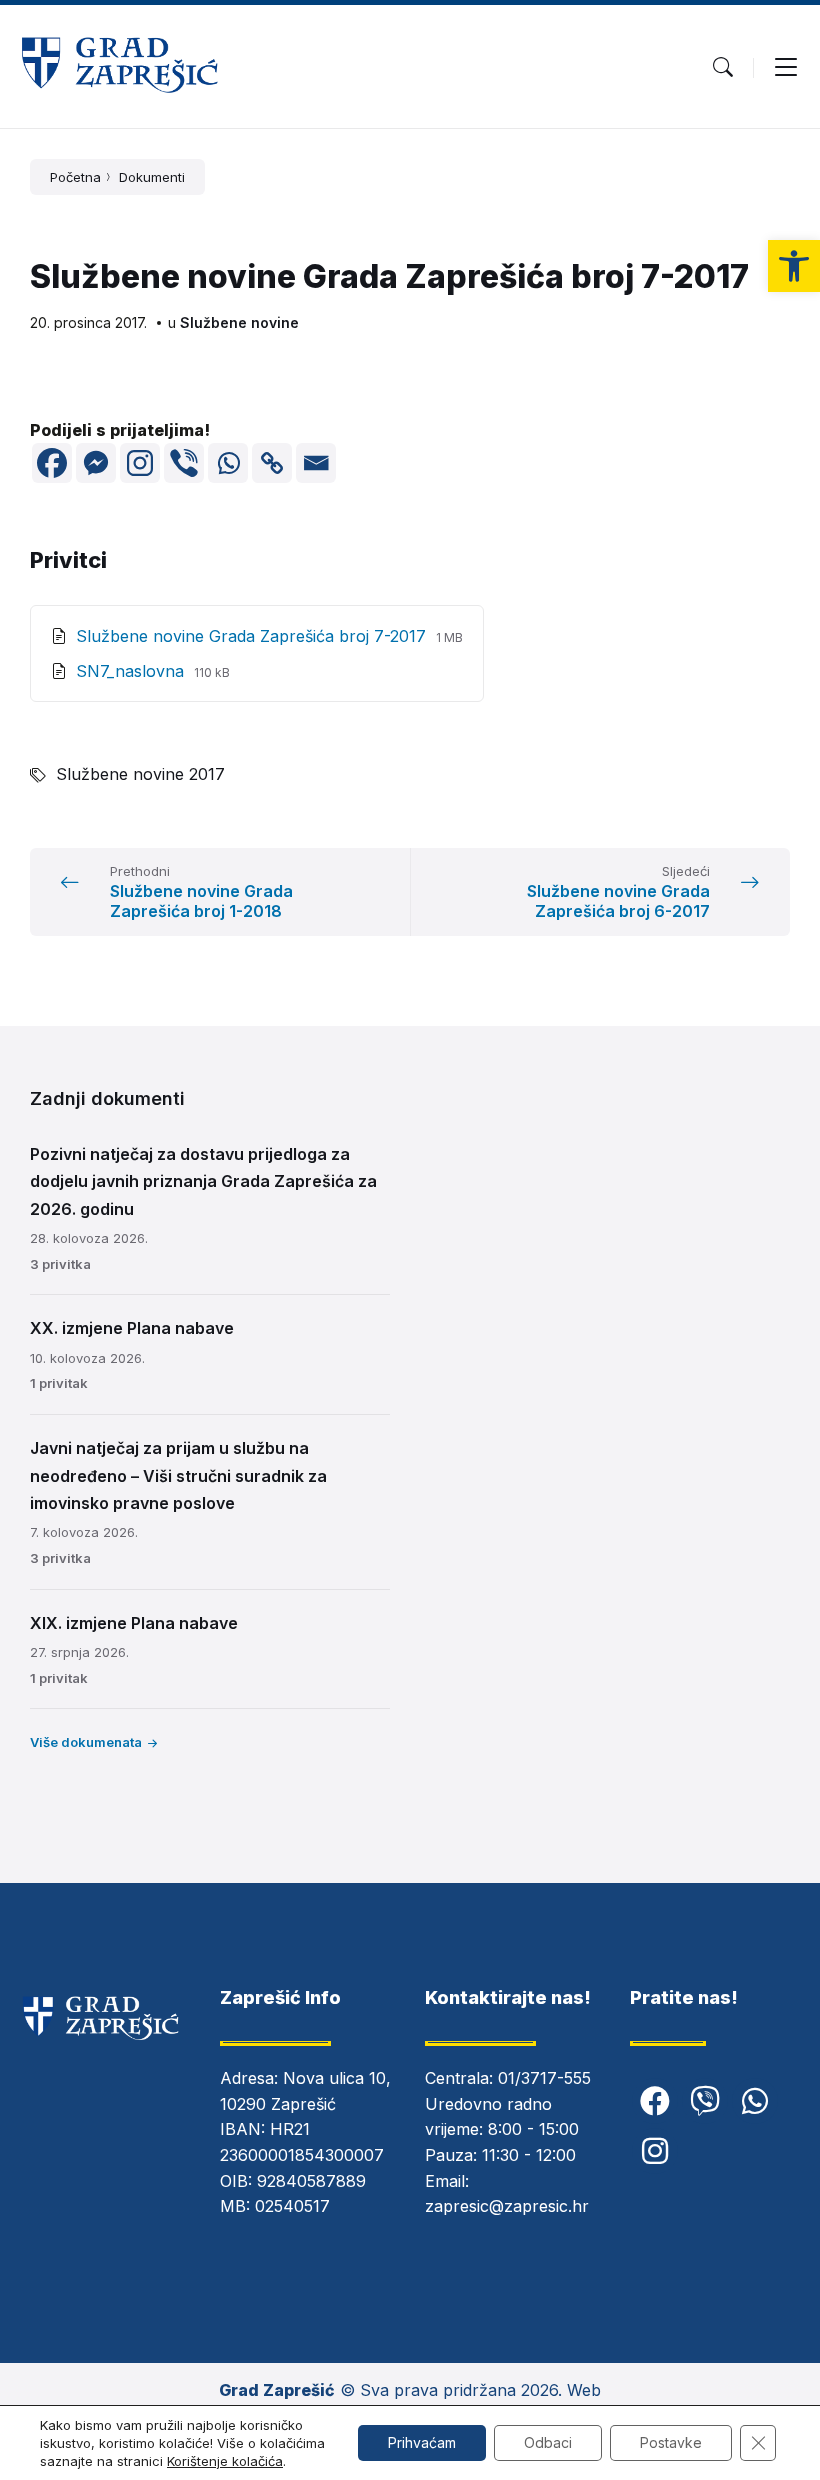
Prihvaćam (422, 2442)
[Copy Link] (272, 463)
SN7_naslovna (132, 671)
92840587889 (311, 2181)
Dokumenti (152, 177)
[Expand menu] (786, 67)
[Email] (316, 463)
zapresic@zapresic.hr (507, 2206)
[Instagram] (140, 463)
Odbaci (548, 2442)
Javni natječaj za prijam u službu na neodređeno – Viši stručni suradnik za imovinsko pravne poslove (178, 1475)
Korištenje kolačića (225, 2461)
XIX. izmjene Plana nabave (134, 1623)
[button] (794, 266)
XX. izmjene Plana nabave (132, 1328)
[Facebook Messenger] (96, 463)
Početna (75, 177)
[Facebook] (52, 463)
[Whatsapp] (228, 463)
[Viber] (184, 463)
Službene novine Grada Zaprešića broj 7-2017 (253, 636)
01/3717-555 (544, 2078)
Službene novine (239, 322)
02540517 (292, 2206)
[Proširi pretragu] (723, 67)
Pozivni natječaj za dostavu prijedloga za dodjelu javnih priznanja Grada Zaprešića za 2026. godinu (203, 1181)
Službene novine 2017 (140, 774)
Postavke (671, 2442)
